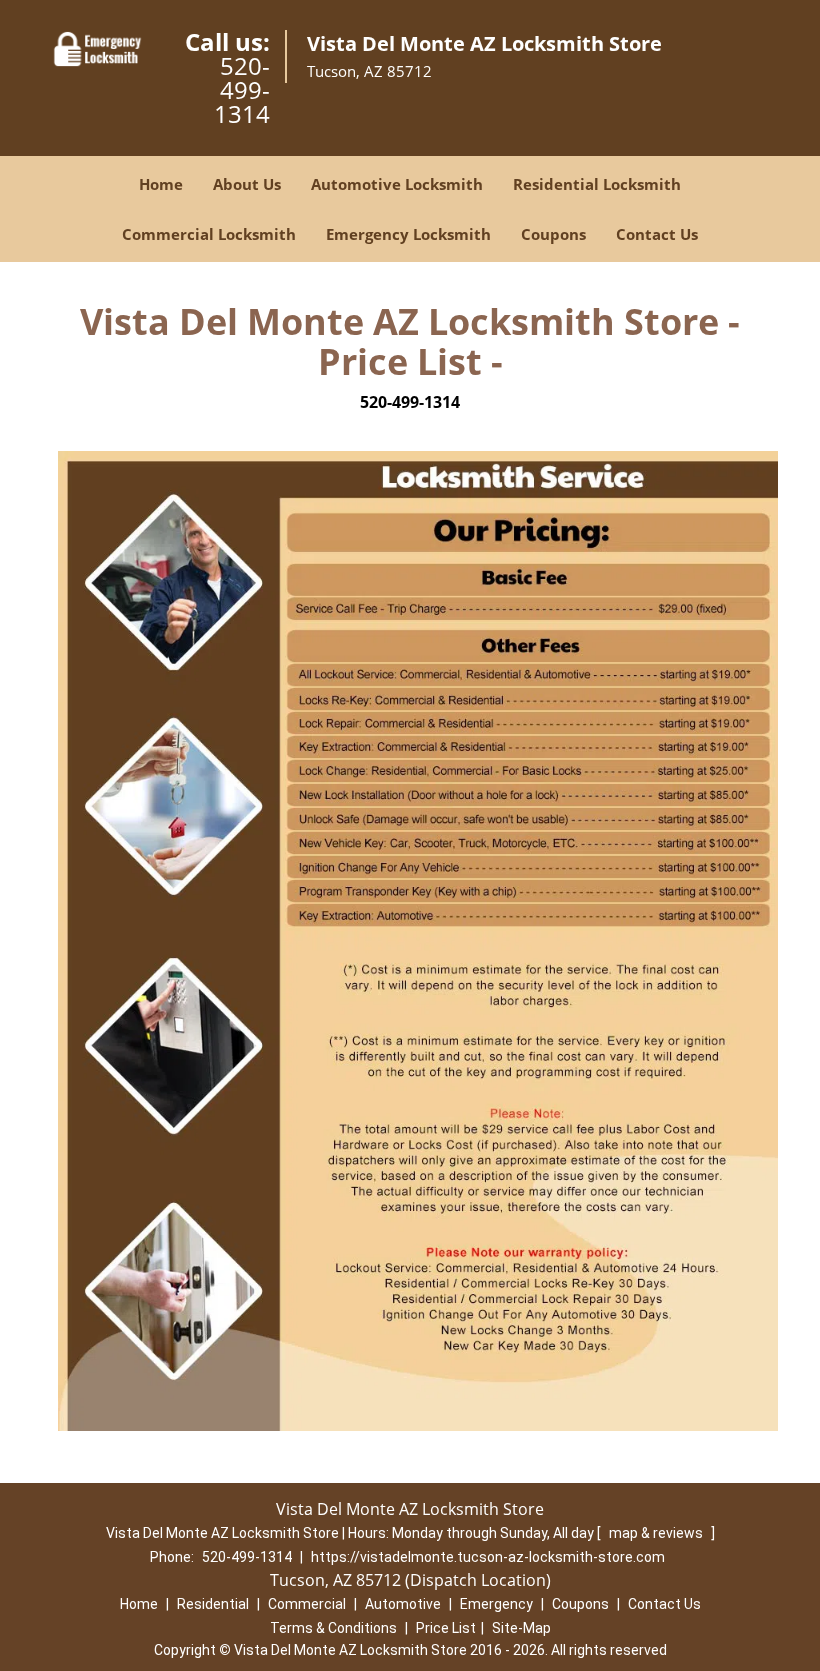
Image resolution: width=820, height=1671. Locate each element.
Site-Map (521, 1628)
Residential (213, 1604)
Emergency (496, 1604)
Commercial (307, 1604)
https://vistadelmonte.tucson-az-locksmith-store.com (488, 1557)
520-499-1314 (242, 89)
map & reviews (657, 1533)
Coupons (553, 234)
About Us (247, 184)
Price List (446, 1628)
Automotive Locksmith (397, 184)
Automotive (403, 1604)
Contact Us (657, 234)
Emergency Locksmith (408, 234)
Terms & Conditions (333, 1628)
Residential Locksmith (597, 184)
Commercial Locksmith (209, 234)
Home (161, 184)
